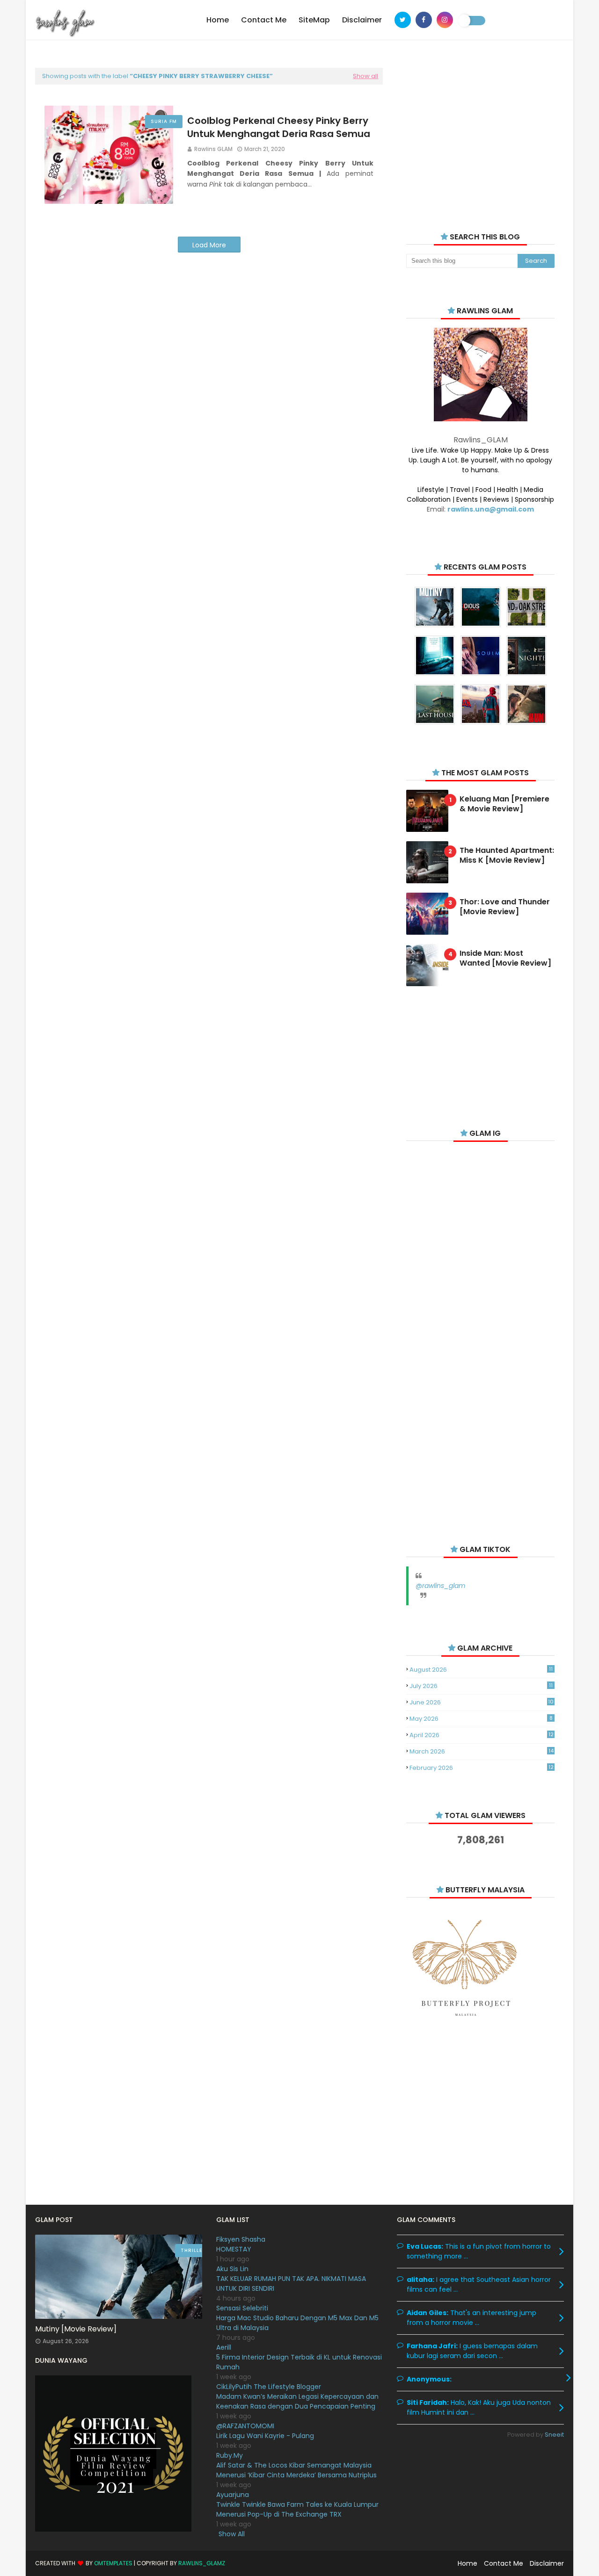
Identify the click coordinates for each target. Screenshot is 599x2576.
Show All (232, 2534)
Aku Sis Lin (232, 2269)
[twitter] (403, 20)
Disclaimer (547, 2563)
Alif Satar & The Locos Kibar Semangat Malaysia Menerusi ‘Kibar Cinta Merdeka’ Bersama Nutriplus (296, 2470)
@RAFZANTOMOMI (245, 2426)
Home (468, 2563)
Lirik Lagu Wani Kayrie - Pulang (265, 2436)
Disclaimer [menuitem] (362, 20)
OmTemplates (113, 2563)
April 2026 (481, 1735)
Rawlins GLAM (213, 149)
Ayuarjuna (233, 2495)
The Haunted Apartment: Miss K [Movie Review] (507, 856)
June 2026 (482, 1702)
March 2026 (481, 1751)
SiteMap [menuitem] (314, 20)
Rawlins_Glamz (202, 2563)
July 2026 (481, 1686)
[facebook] (424, 20)
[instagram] (445, 20)
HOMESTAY (234, 2249)
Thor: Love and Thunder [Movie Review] (505, 907)
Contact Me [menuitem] (264, 20)
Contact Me (504, 2563)
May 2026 (481, 1719)
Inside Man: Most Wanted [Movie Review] (505, 959)
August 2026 (481, 1670)
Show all (365, 76)
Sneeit (554, 2435)
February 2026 (481, 1768)
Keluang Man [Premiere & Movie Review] (504, 804)
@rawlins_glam (440, 1586)
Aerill (224, 2347)
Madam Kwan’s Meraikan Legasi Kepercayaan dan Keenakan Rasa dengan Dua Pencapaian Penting (297, 2401)
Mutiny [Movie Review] (76, 2329)
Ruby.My (230, 2455)
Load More (209, 245)
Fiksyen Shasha (241, 2239)
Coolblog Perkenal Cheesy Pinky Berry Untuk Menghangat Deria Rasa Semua (279, 127)
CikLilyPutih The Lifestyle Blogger (269, 2387)
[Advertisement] (480, 136)
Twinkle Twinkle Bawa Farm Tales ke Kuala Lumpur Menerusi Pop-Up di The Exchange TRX (297, 2509)
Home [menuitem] (218, 20)
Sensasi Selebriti (242, 2308)
